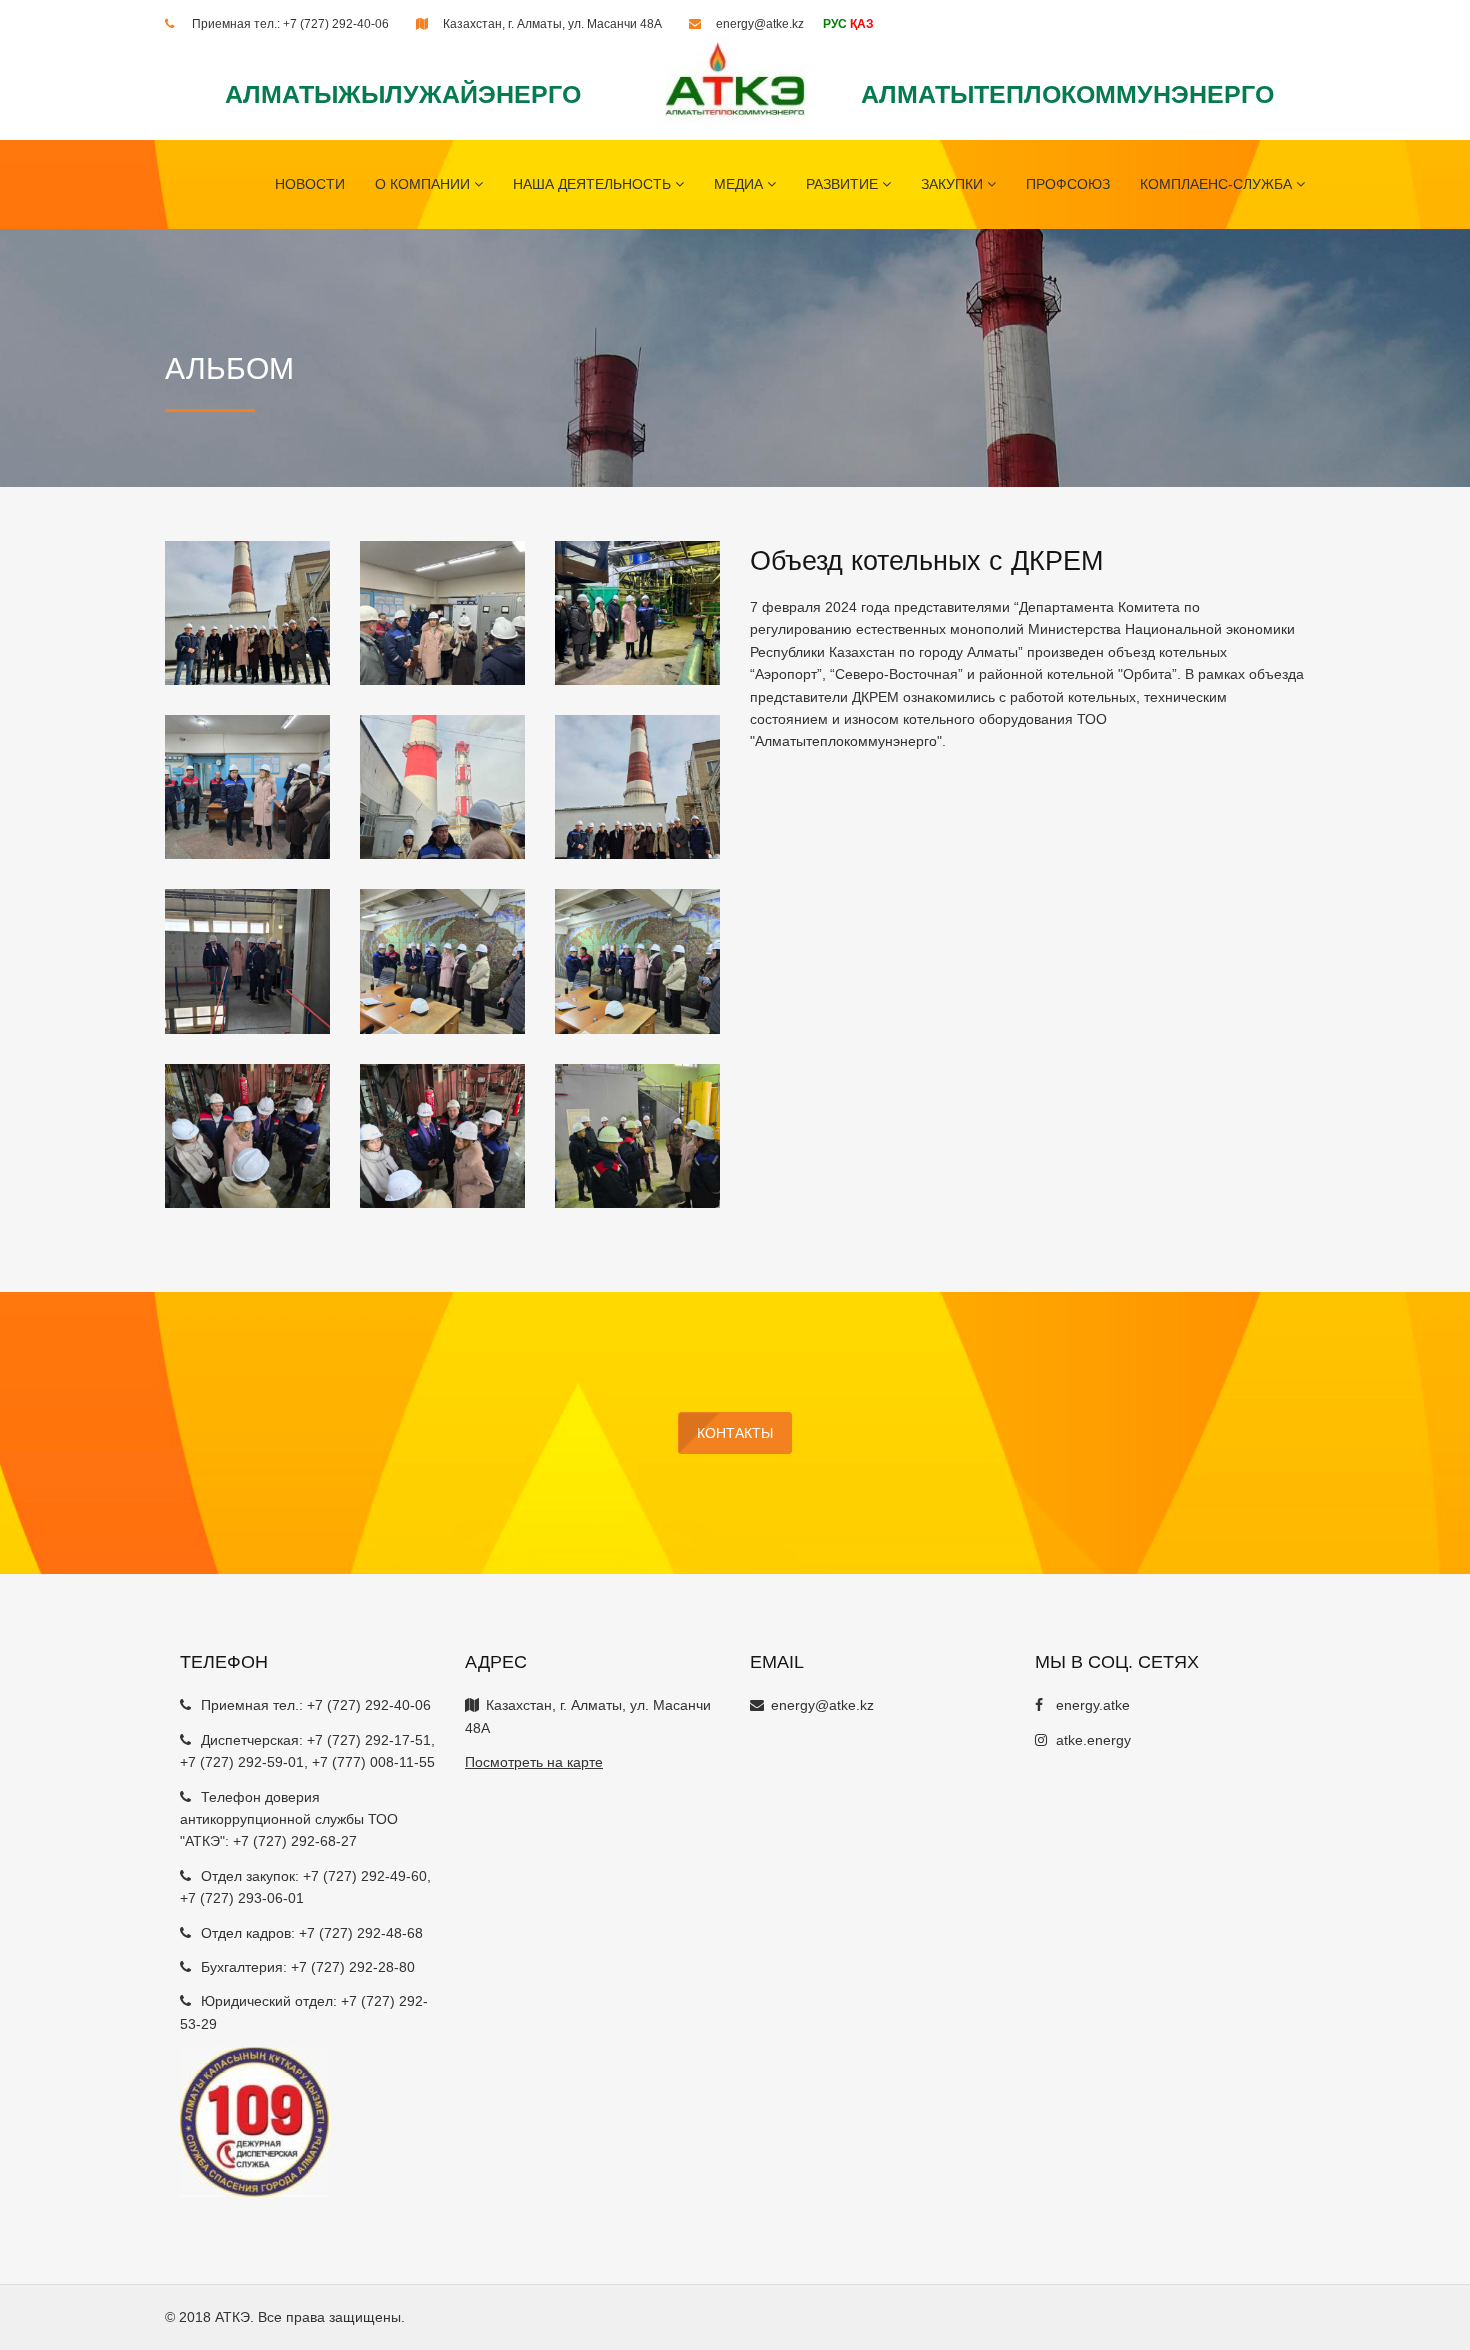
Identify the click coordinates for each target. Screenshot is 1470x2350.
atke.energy (1093, 1740)
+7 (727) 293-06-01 (242, 1898)
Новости (310, 184)
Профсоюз (1068, 184)
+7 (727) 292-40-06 (336, 24)
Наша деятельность (594, 184)
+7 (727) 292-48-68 (361, 1933)
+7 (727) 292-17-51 (369, 1740)
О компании (424, 184)
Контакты (735, 1433)
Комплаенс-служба (1218, 184)
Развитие (844, 184)
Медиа (740, 184)
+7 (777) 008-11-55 (373, 1762)
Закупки (954, 184)
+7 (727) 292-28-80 (353, 1967)
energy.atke (1093, 1705)
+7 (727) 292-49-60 (365, 1876)
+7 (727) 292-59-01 (242, 1762)
